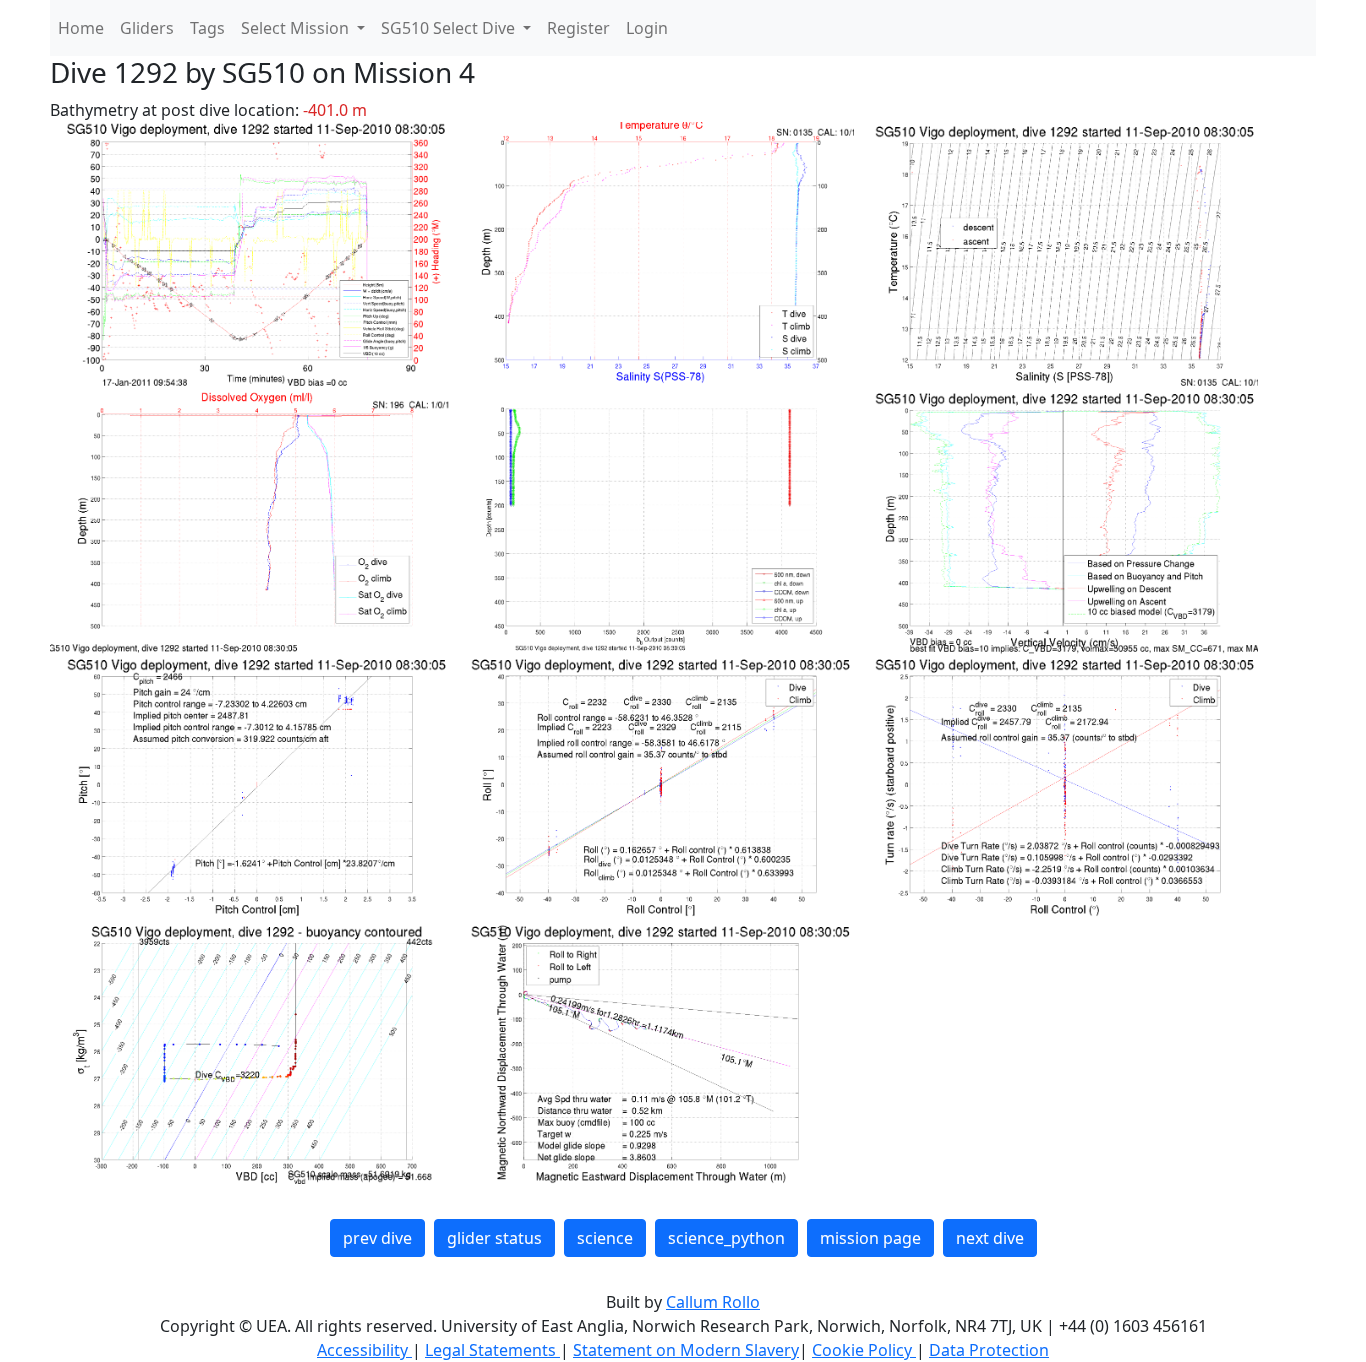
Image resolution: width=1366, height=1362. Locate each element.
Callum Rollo (713, 1302)
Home (81, 28)
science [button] (605, 1238)
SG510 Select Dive (450, 28)
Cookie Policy (864, 1350)
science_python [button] (726, 1238)
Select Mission (297, 28)
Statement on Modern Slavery (686, 1350)
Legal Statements (492, 1350)
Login (647, 28)
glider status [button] (494, 1238)
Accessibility (364, 1350)
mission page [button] (870, 1238)
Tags (207, 28)
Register (578, 28)
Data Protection (989, 1350)
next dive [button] (990, 1238)
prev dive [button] (377, 1238)
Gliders (147, 28)
